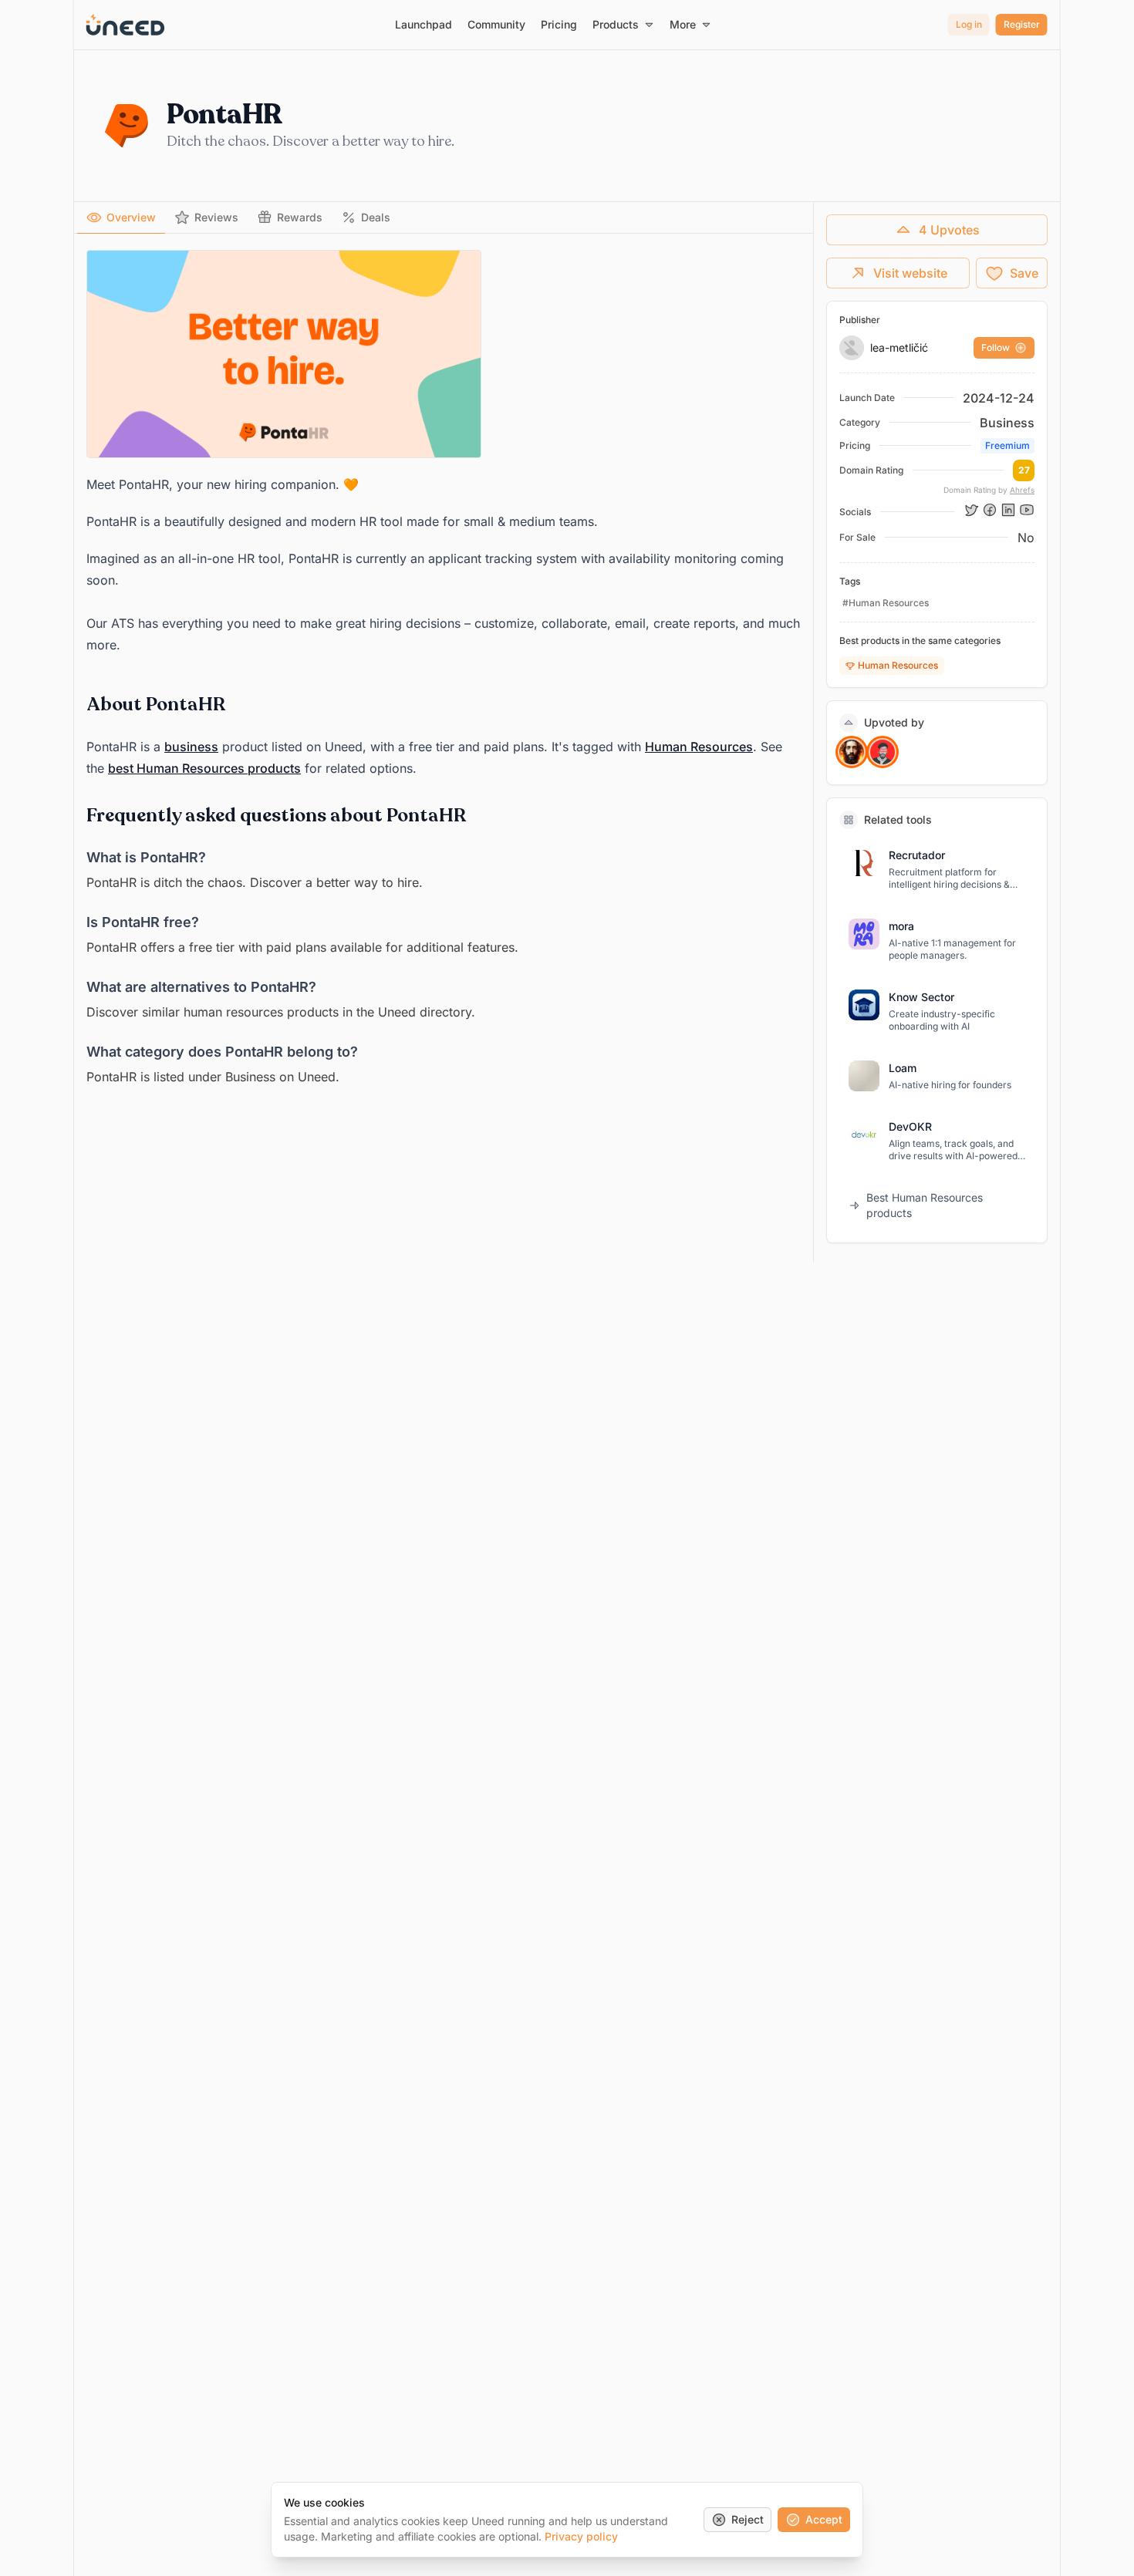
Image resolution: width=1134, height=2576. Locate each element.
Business (1007, 423)
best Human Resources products (204, 768)
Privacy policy (581, 2536)
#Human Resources (886, 603)
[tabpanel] (444, 669)
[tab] (121, 217)
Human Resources (699, 747)
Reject (748, 2519)
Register (1022, 24)
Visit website (910, 273)
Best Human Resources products (925, 1205)
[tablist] (444, 218)
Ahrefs (1022, 490)
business (191, 747)
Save (1024, 273)
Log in (969, 24)
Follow (996, 347)
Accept (824, 2519)
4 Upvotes (949, 230)
